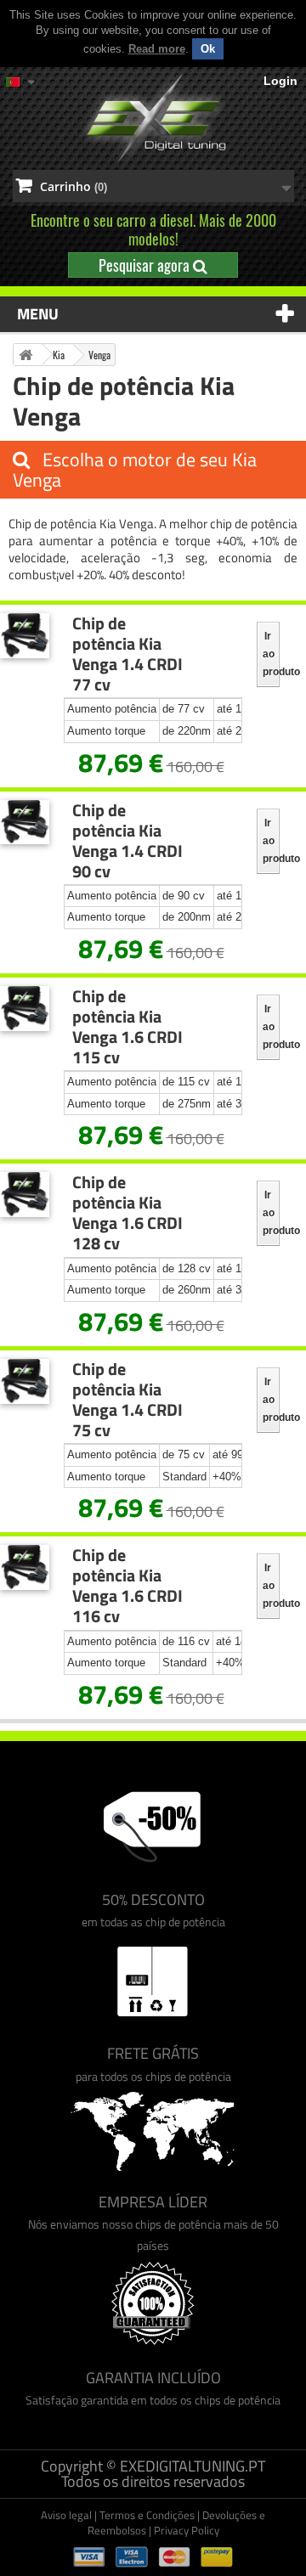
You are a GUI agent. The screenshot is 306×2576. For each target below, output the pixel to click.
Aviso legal (66, 2515)
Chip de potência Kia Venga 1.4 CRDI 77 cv (127, 654)
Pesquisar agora (146, 265)
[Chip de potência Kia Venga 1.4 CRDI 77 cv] (25, 636)
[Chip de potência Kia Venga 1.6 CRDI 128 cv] (25, 1195)
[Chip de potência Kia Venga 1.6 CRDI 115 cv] (25, 1009)
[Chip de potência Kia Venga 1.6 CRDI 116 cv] (25, 1567)
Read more (157, 49)
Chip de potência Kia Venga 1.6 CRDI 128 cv (127, 1213)
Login (280, 81)
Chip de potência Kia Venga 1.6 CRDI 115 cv (127, 1027)
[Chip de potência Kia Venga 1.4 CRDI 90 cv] (25, 823)
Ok (208, 49)
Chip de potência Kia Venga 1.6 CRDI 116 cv (127, 1586)
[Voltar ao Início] (25, 355)
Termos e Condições (147, 2515)
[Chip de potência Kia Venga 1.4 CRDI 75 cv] (25, 1381)
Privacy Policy (187, 2530)
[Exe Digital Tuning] (153, 118)
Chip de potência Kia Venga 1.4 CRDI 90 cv (127, 841)
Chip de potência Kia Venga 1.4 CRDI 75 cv (127, 1400)
